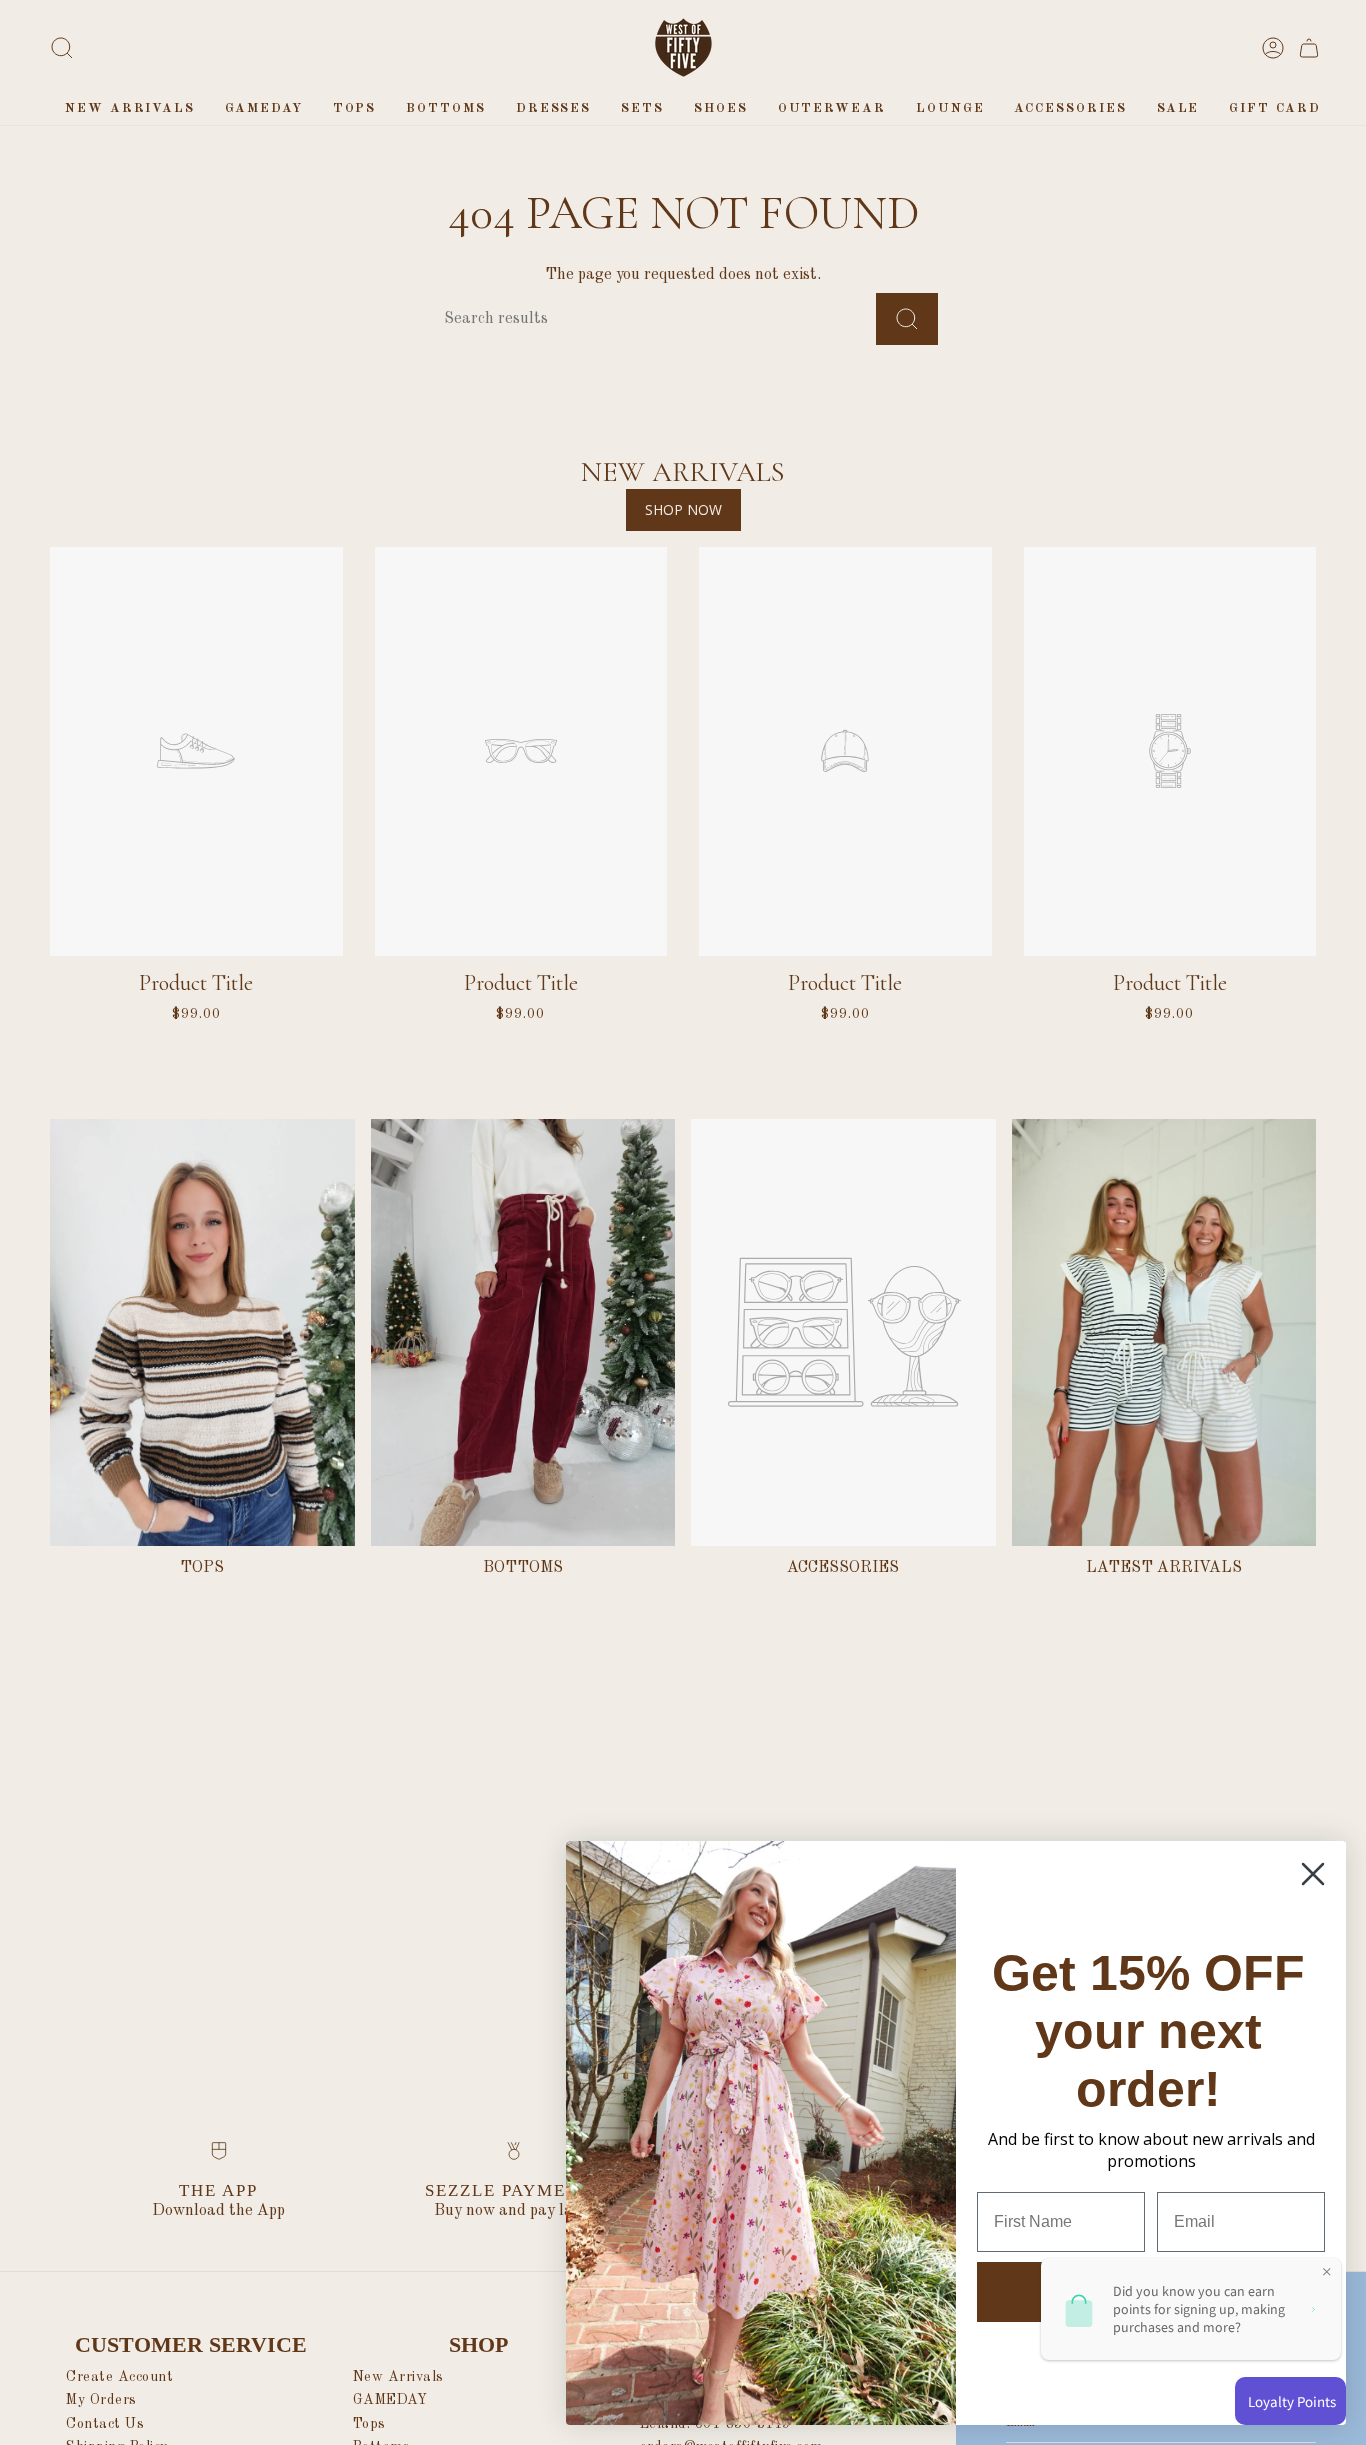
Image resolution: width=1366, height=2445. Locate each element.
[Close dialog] (1313, 1874)
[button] (355, 108)
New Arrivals (398, 2377)
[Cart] (1309, 48)
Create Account (119, 2377)
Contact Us (105, 2424)
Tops (369, 2424)
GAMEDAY (390, 2400)
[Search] (907, 319)
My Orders (101, 2400)
